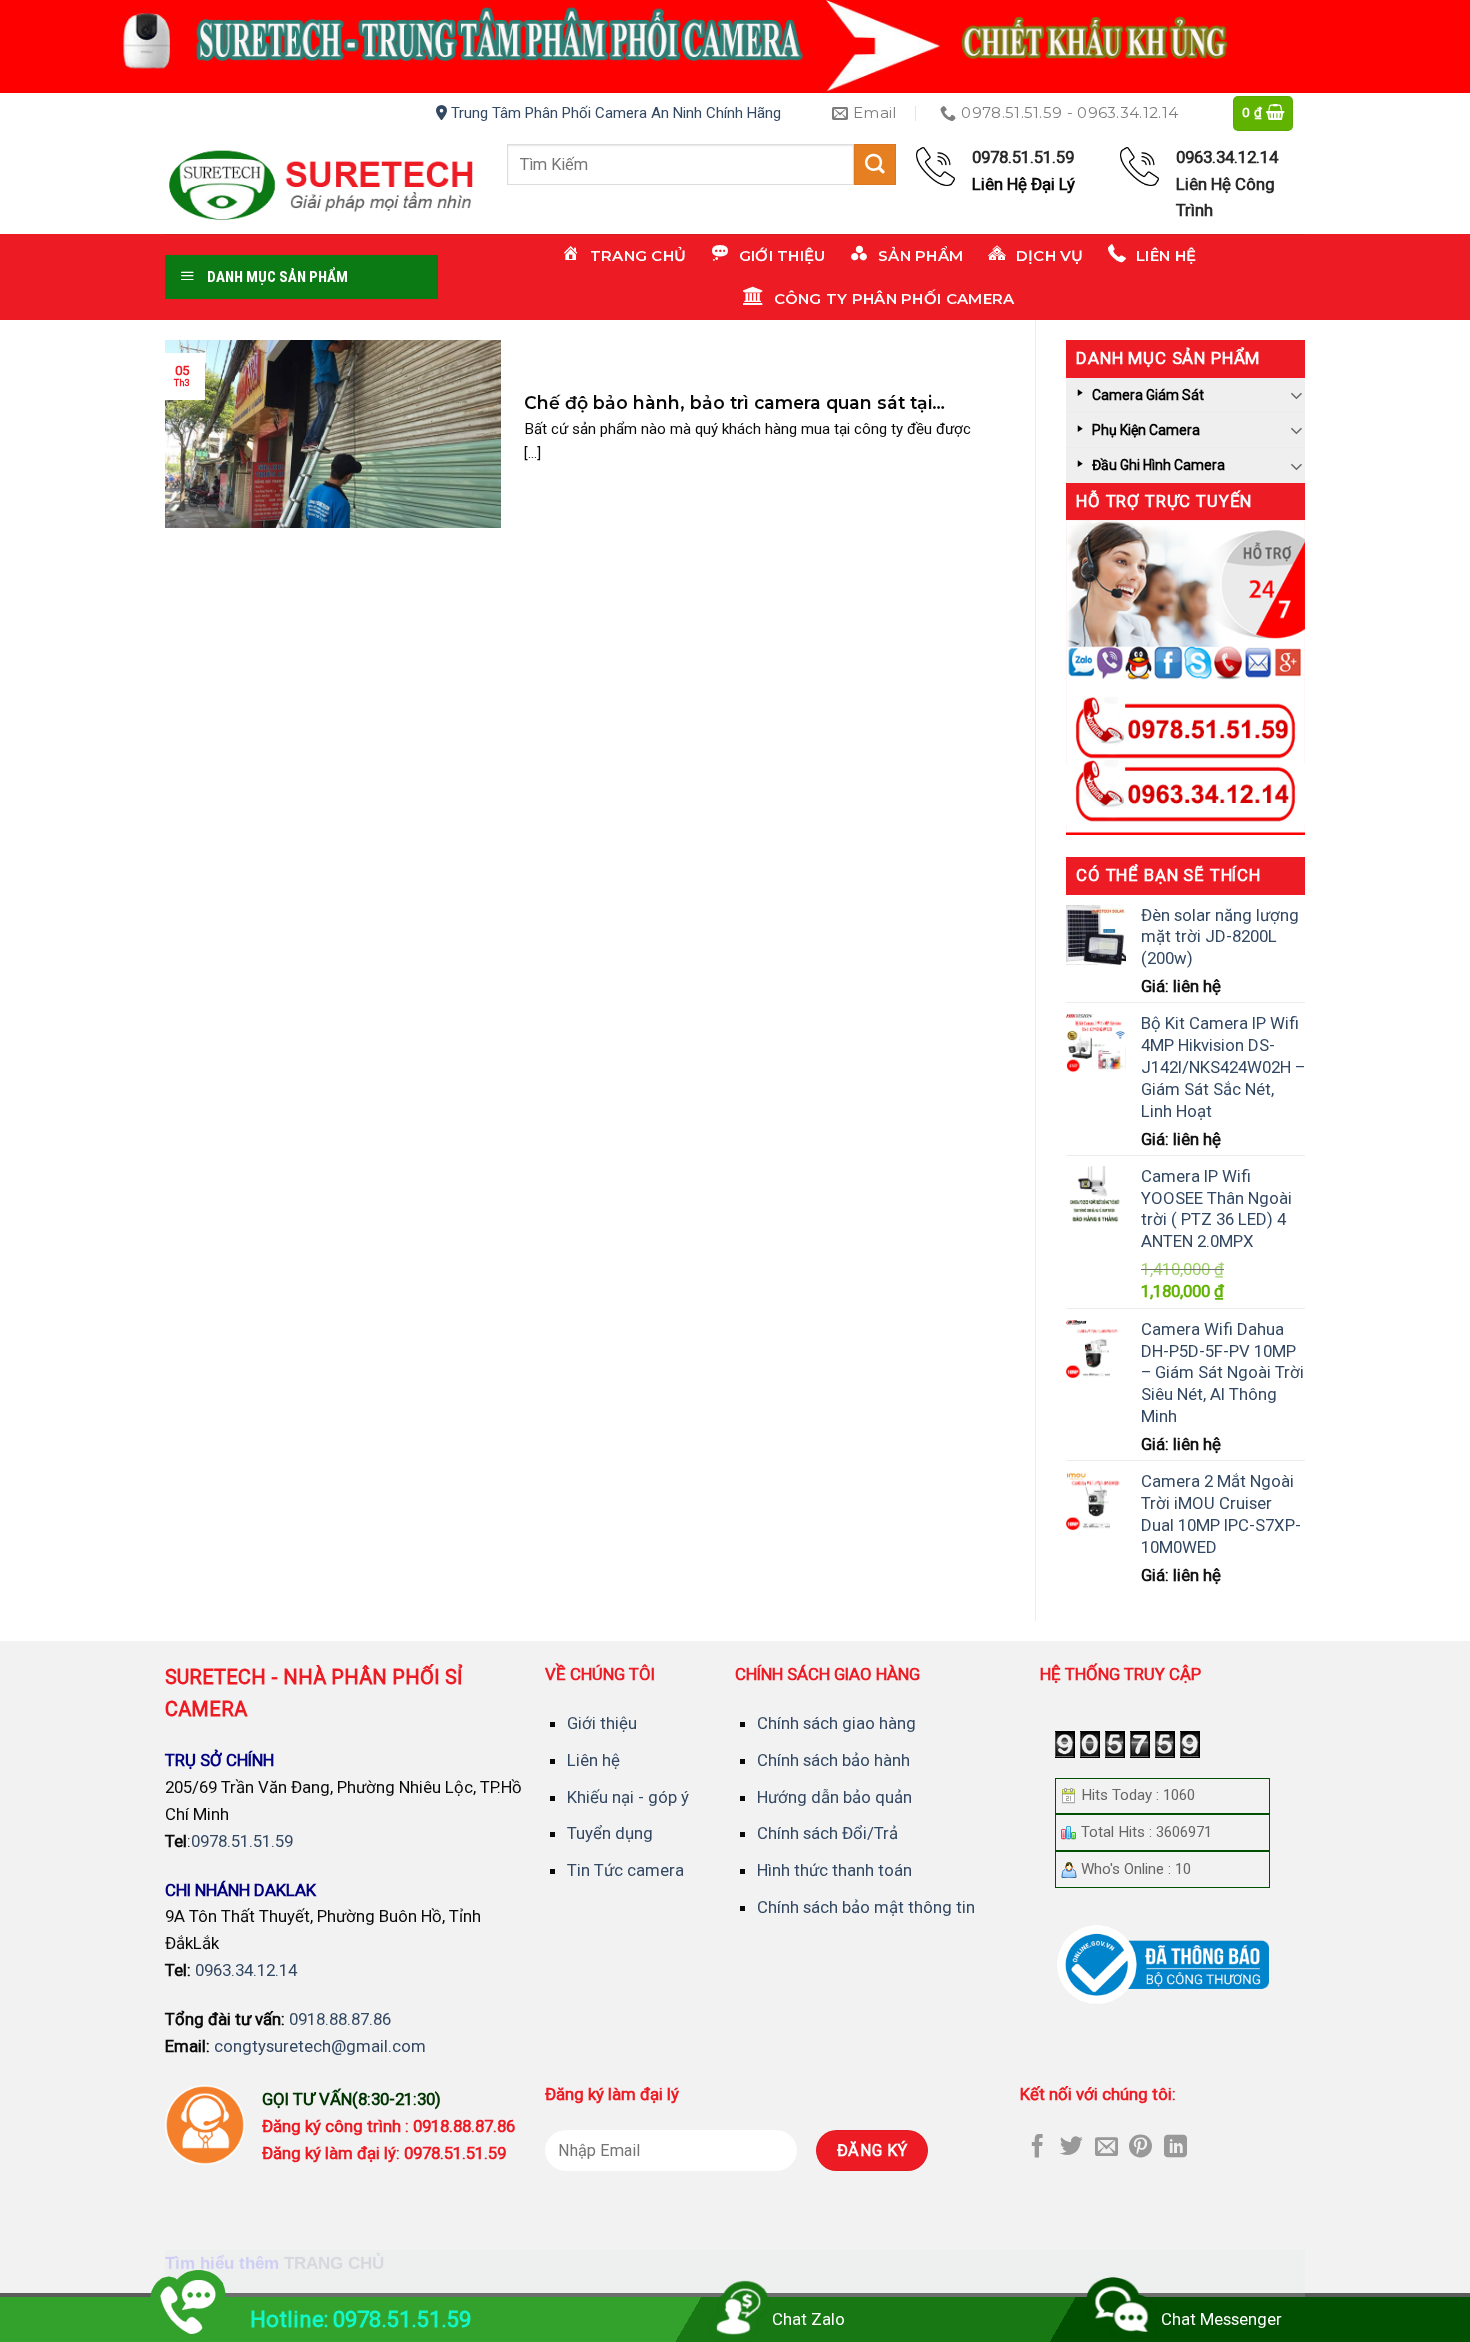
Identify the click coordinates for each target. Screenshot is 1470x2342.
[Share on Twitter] (1071, 2148)
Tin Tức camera (625, 1870)
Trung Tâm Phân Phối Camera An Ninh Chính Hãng (614, 113)
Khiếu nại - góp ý (628, 1797)
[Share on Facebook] (1037, 2148)
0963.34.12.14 (246, 1970)
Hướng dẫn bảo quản (834, 1797)
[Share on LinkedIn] (1175, 2148)
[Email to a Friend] (1106, 2148)
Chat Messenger (1221, 2319)
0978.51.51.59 (242, 1841)
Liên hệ (593, 1760)
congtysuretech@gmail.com (320, 2046)
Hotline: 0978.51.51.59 (360, 2319)
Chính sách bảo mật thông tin (866, 1907)
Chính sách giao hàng (836, 1723)
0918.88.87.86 (340, 2019)
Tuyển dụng (610, 1833)
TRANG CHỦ (334, 2263)
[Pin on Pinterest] (1140, 2148)
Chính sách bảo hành (833, 1760)
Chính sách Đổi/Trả (827, 1833)
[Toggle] (1297, 394)
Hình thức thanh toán (834, 1870)
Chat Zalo (808, 2319)
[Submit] (875, 164)
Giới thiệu (602, 1723)
